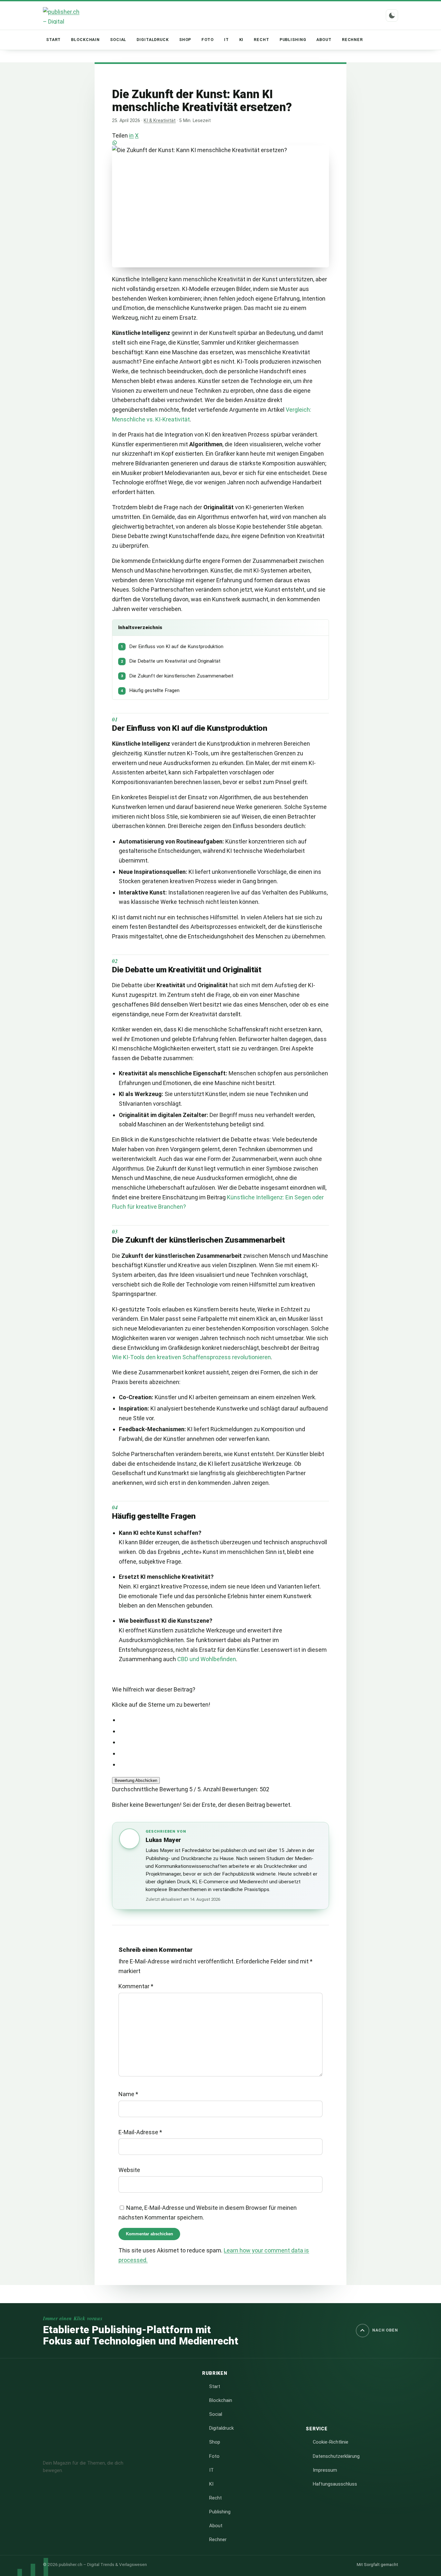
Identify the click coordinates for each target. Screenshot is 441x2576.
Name (128, 2094)
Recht (261, 40)
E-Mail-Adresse (140, 2132)
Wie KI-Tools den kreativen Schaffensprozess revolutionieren (191, 1357)
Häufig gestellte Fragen (150, 690)
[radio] (224, 1720)
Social (118, 40)
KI (241, 40)
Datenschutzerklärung (336, 2456)
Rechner (352, 40)
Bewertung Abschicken (136, 1780)
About (324, 40)
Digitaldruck (153, 40)
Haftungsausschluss (335, 2484)
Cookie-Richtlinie (331, 2442)
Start (53, 40)
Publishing (293, 40)
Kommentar (136, 1986)
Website (129, 2170)
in (131, 135)
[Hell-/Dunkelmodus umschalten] (392, 16)
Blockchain (85, 40)
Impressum (325, 2470)
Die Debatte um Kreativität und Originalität (171, 661)
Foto (208, 40)
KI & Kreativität (160, 121)
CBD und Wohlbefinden (207, 1659)
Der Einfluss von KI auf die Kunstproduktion (172, 647)
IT (226, 40)
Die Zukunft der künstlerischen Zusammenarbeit (177, 676)
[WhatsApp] (220, 143)
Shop (185, 40)
